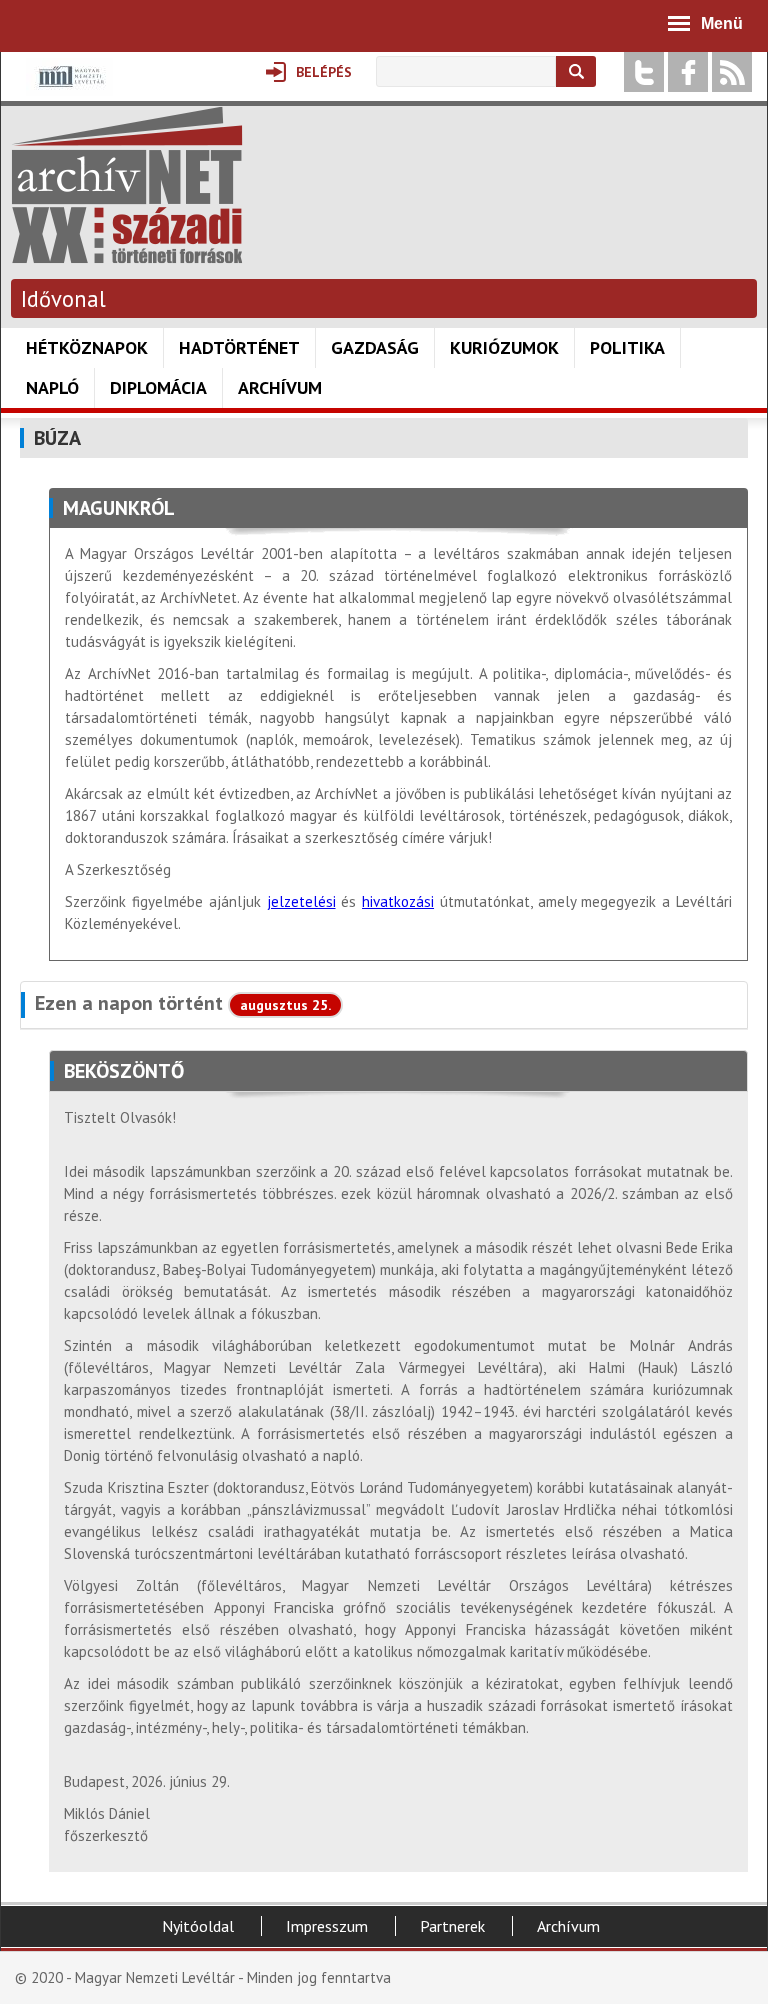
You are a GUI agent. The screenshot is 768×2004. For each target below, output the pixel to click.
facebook (688, 72)
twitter (644, 72)
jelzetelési (301, 901)
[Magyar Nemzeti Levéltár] (69, 90)
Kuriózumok (504, 347)
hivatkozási (398, 901)
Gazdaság (375, 347)
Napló (52, 387)
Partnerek (452, 1926)
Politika (627, 347)
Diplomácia (158, 387)
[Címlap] (127, 253)
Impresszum (327, 1926)
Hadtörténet (239, 347)
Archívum (280, 387)
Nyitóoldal (198, 1926)
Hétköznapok (87, 347)
